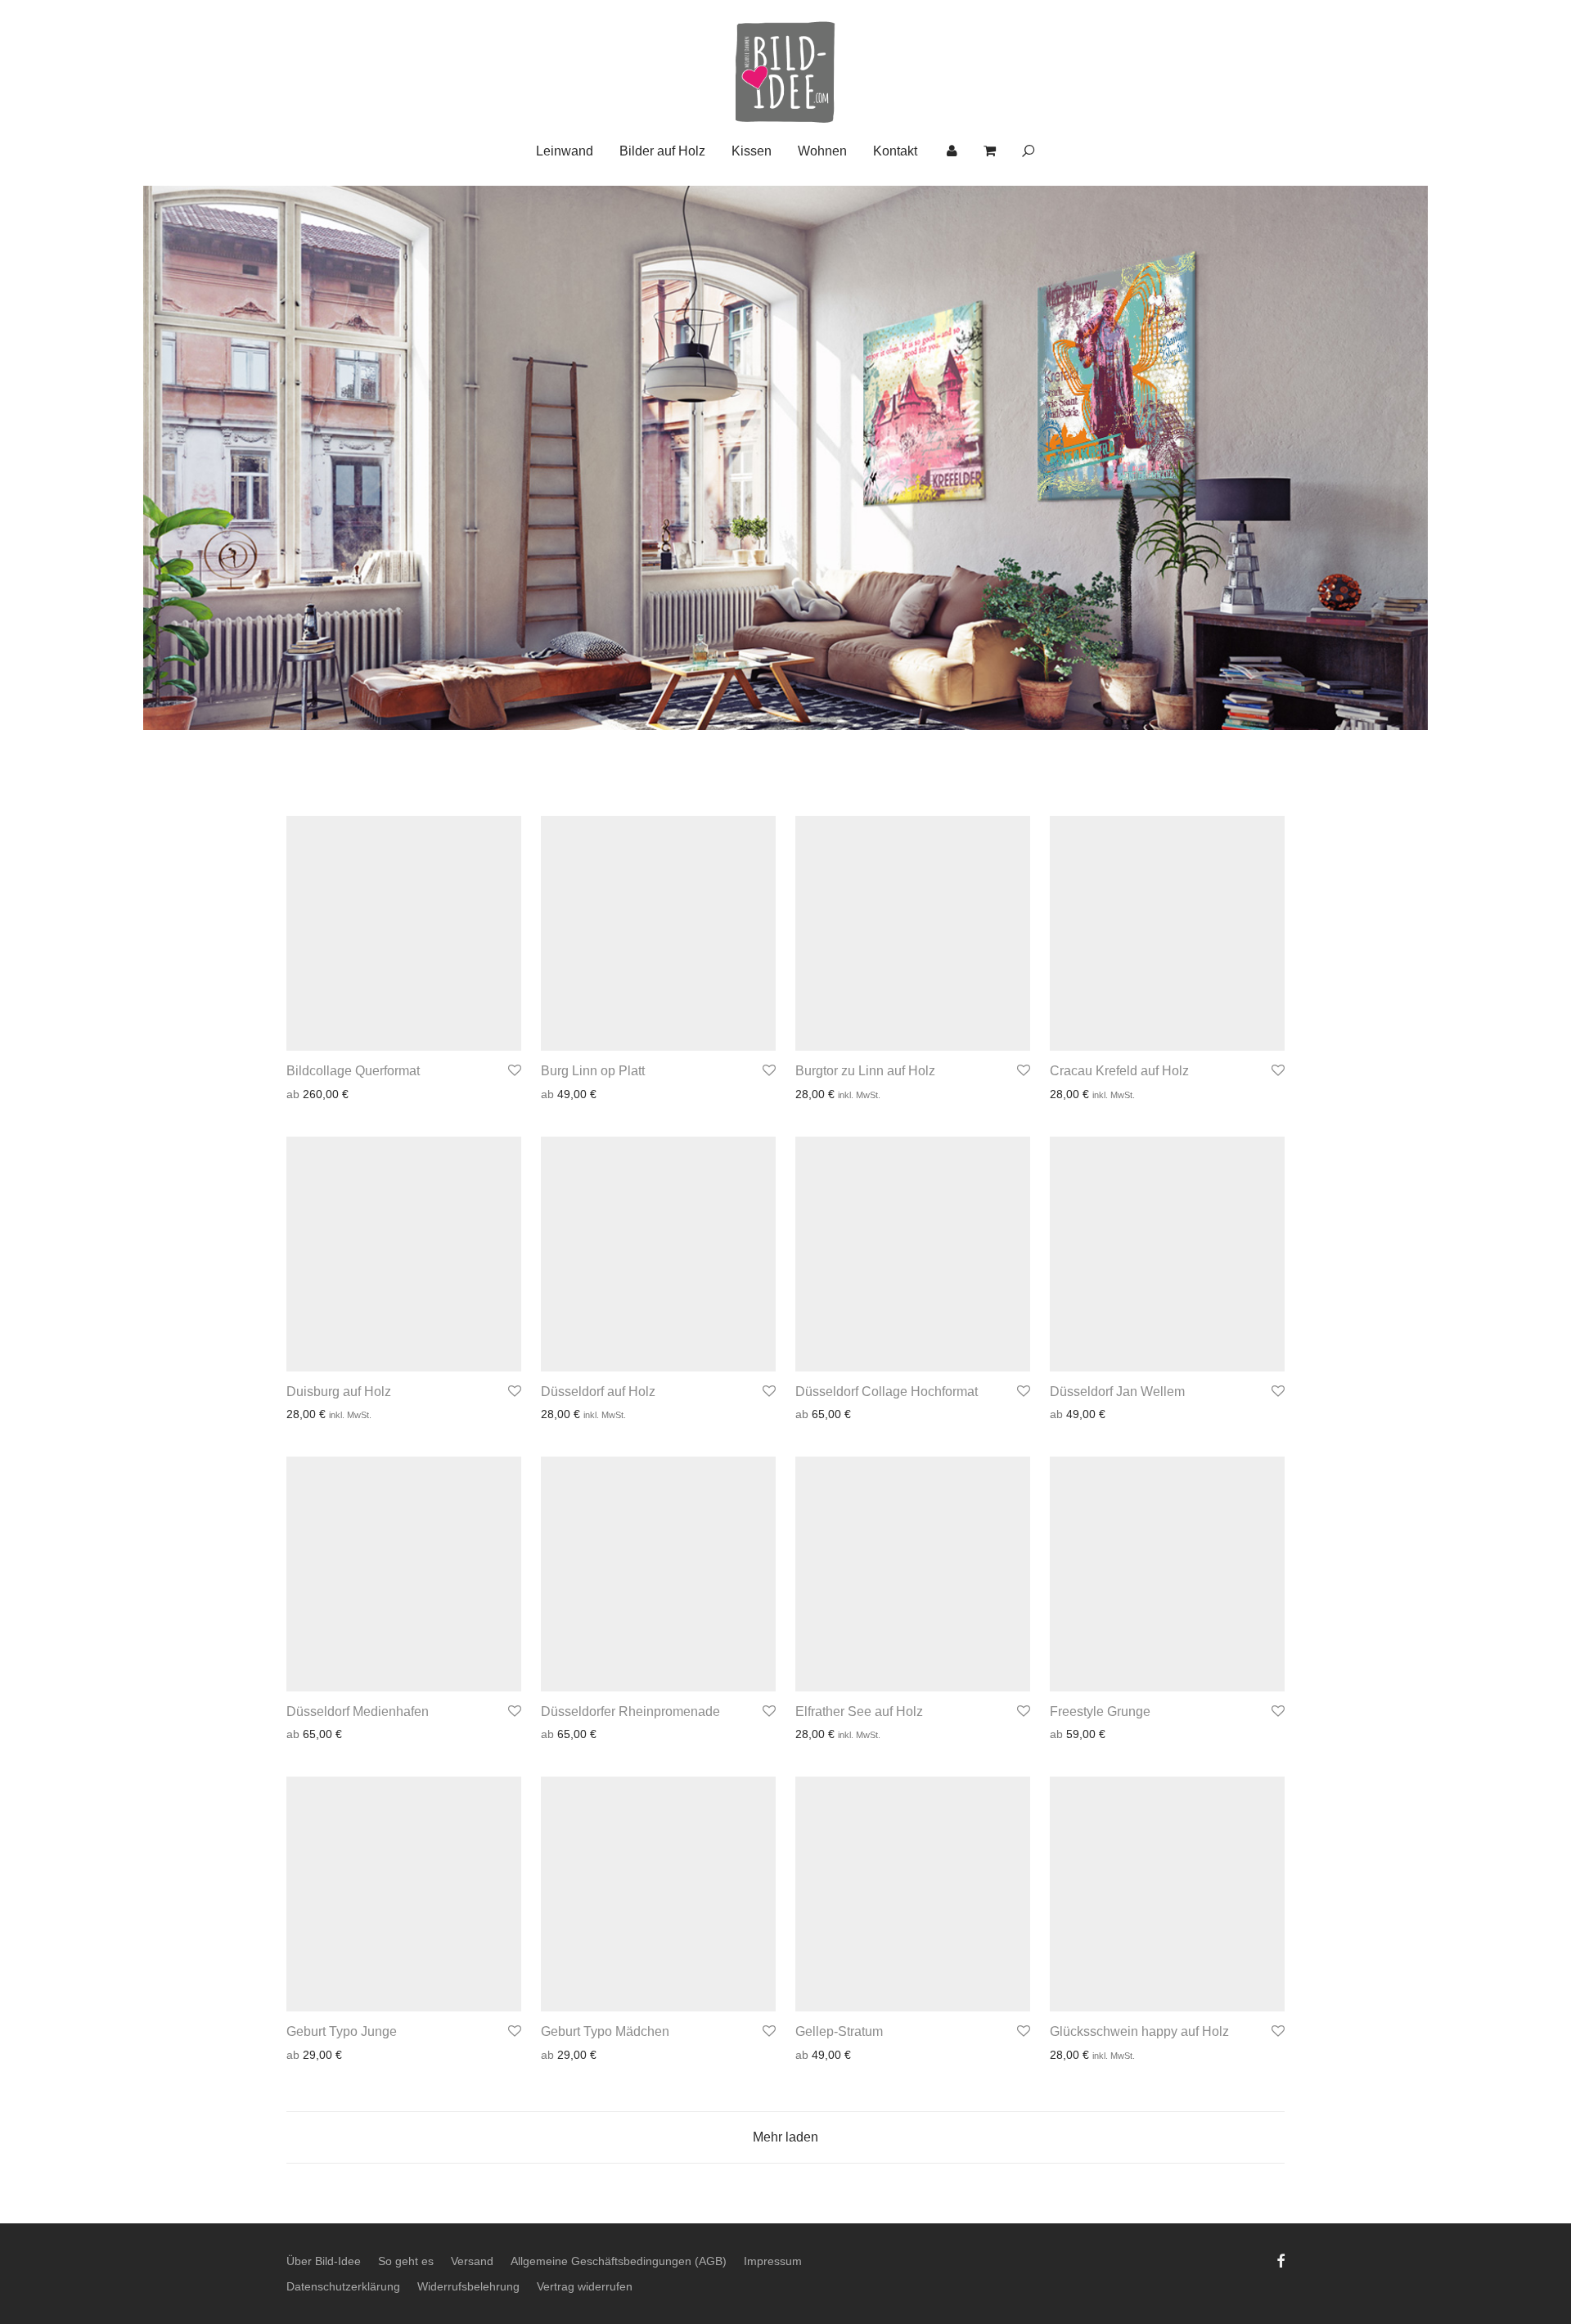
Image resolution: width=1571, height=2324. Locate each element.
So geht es (406, 2261)
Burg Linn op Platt (593, 1071)
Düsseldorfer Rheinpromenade (630, 1711)
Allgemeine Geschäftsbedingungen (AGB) (619, 2261)
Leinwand (565, 151)
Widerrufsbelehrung (468, 2286)
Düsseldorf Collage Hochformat (887, 1392)
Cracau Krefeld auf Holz (1119, 1071)
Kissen (752, 151)
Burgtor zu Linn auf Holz (865, 1071)
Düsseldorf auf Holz (598, 1392)
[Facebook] (1281, 2260)
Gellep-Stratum (839, 2031)
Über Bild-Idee (324, 2261)
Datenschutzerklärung (343, 2286)
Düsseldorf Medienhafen (358, 1711)
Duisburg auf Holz (339, 1392)
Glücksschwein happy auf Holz (1139, 2031)
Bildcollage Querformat (353, 1071)
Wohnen (822, 151)
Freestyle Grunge (1100, 1711)
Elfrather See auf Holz (859, 1711)
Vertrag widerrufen (585, 2286)
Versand (472, 2261)
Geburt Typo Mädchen (605, 2031)
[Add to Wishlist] (513, 1071)
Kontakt (895, 151)
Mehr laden (785, 2137)
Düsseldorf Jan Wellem (1117, 1392)
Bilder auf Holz (662, 151)
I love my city (475, 502)
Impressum (773, 2261)
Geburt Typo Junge (342, 2031)
